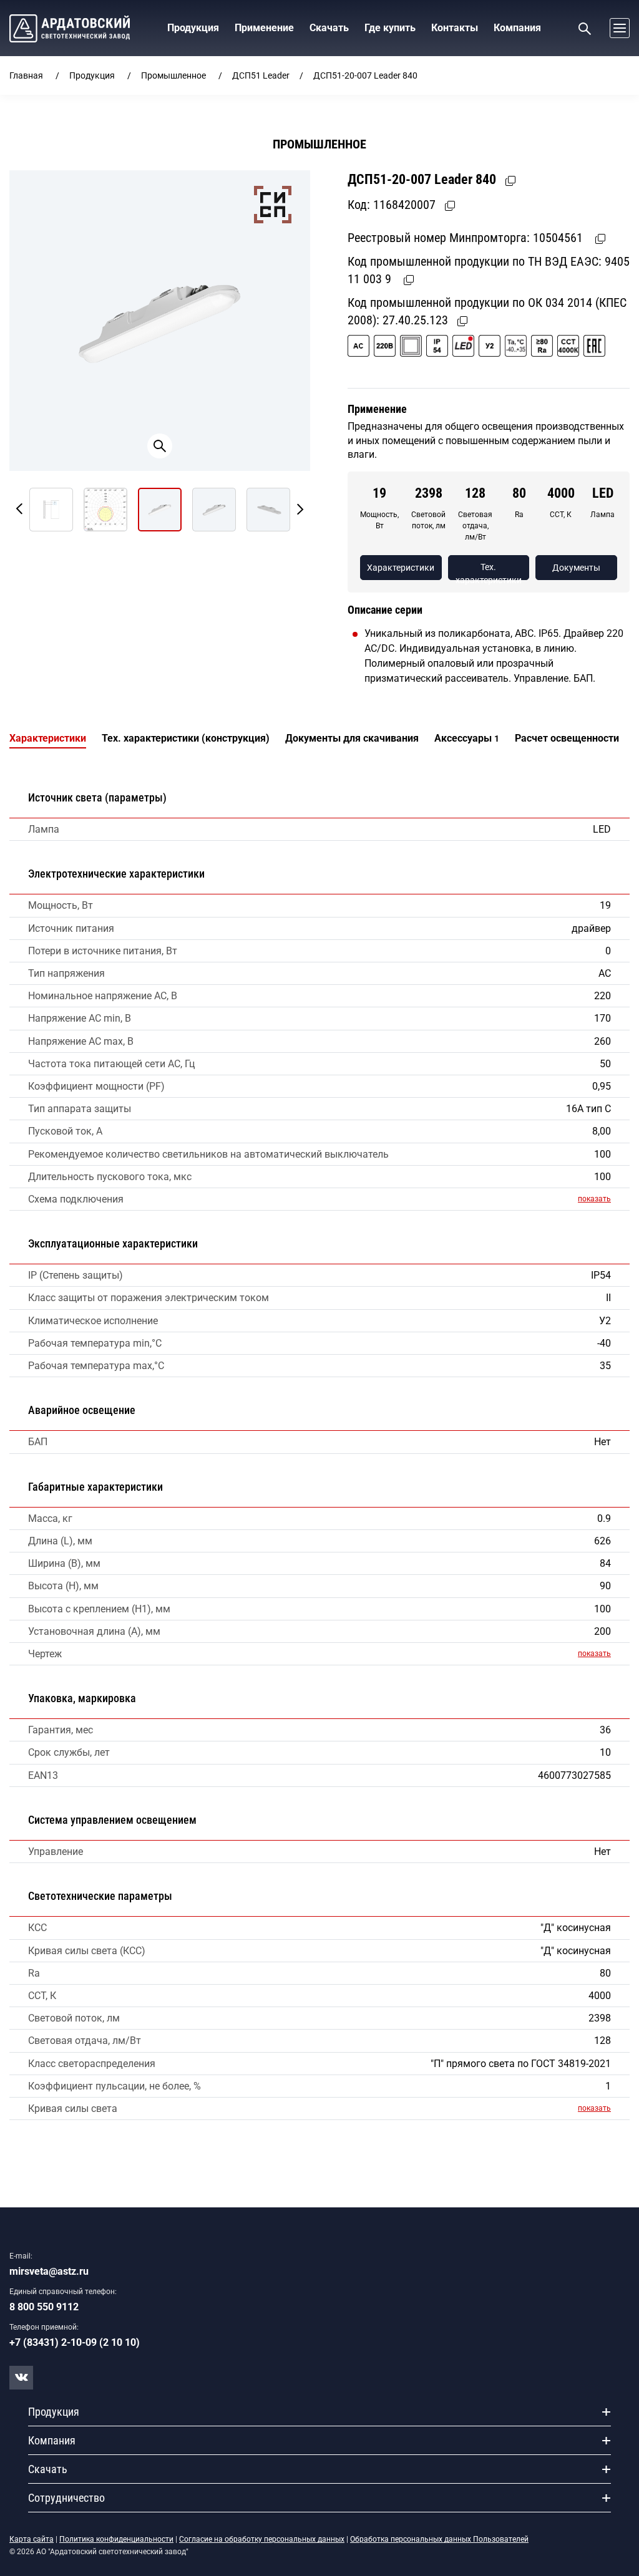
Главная (26, 75)
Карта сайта (32, 2539)
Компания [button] (517, 28)
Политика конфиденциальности (116, 2539)
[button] (617, 28)
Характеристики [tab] (48, 738)
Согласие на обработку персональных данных (262, 2539)
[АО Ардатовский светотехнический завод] (70, 28)
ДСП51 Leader (261, 75)
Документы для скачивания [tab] (352, 738)
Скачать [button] (329, 28)
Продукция (92, 75)
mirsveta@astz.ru (49, 2271)
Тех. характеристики (489, 571)
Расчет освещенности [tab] (567, 738)
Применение (264, 28)
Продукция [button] (193, 28)
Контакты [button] (455, 28)
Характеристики (401, 568)
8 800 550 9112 (44, 2307)
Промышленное (173, 75)
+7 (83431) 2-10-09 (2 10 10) (75, 2342)
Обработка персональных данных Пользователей (439, 2539)
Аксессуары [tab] (467, 738)
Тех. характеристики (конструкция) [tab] (186, 738)
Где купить (390, 28)
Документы (576, 568)
